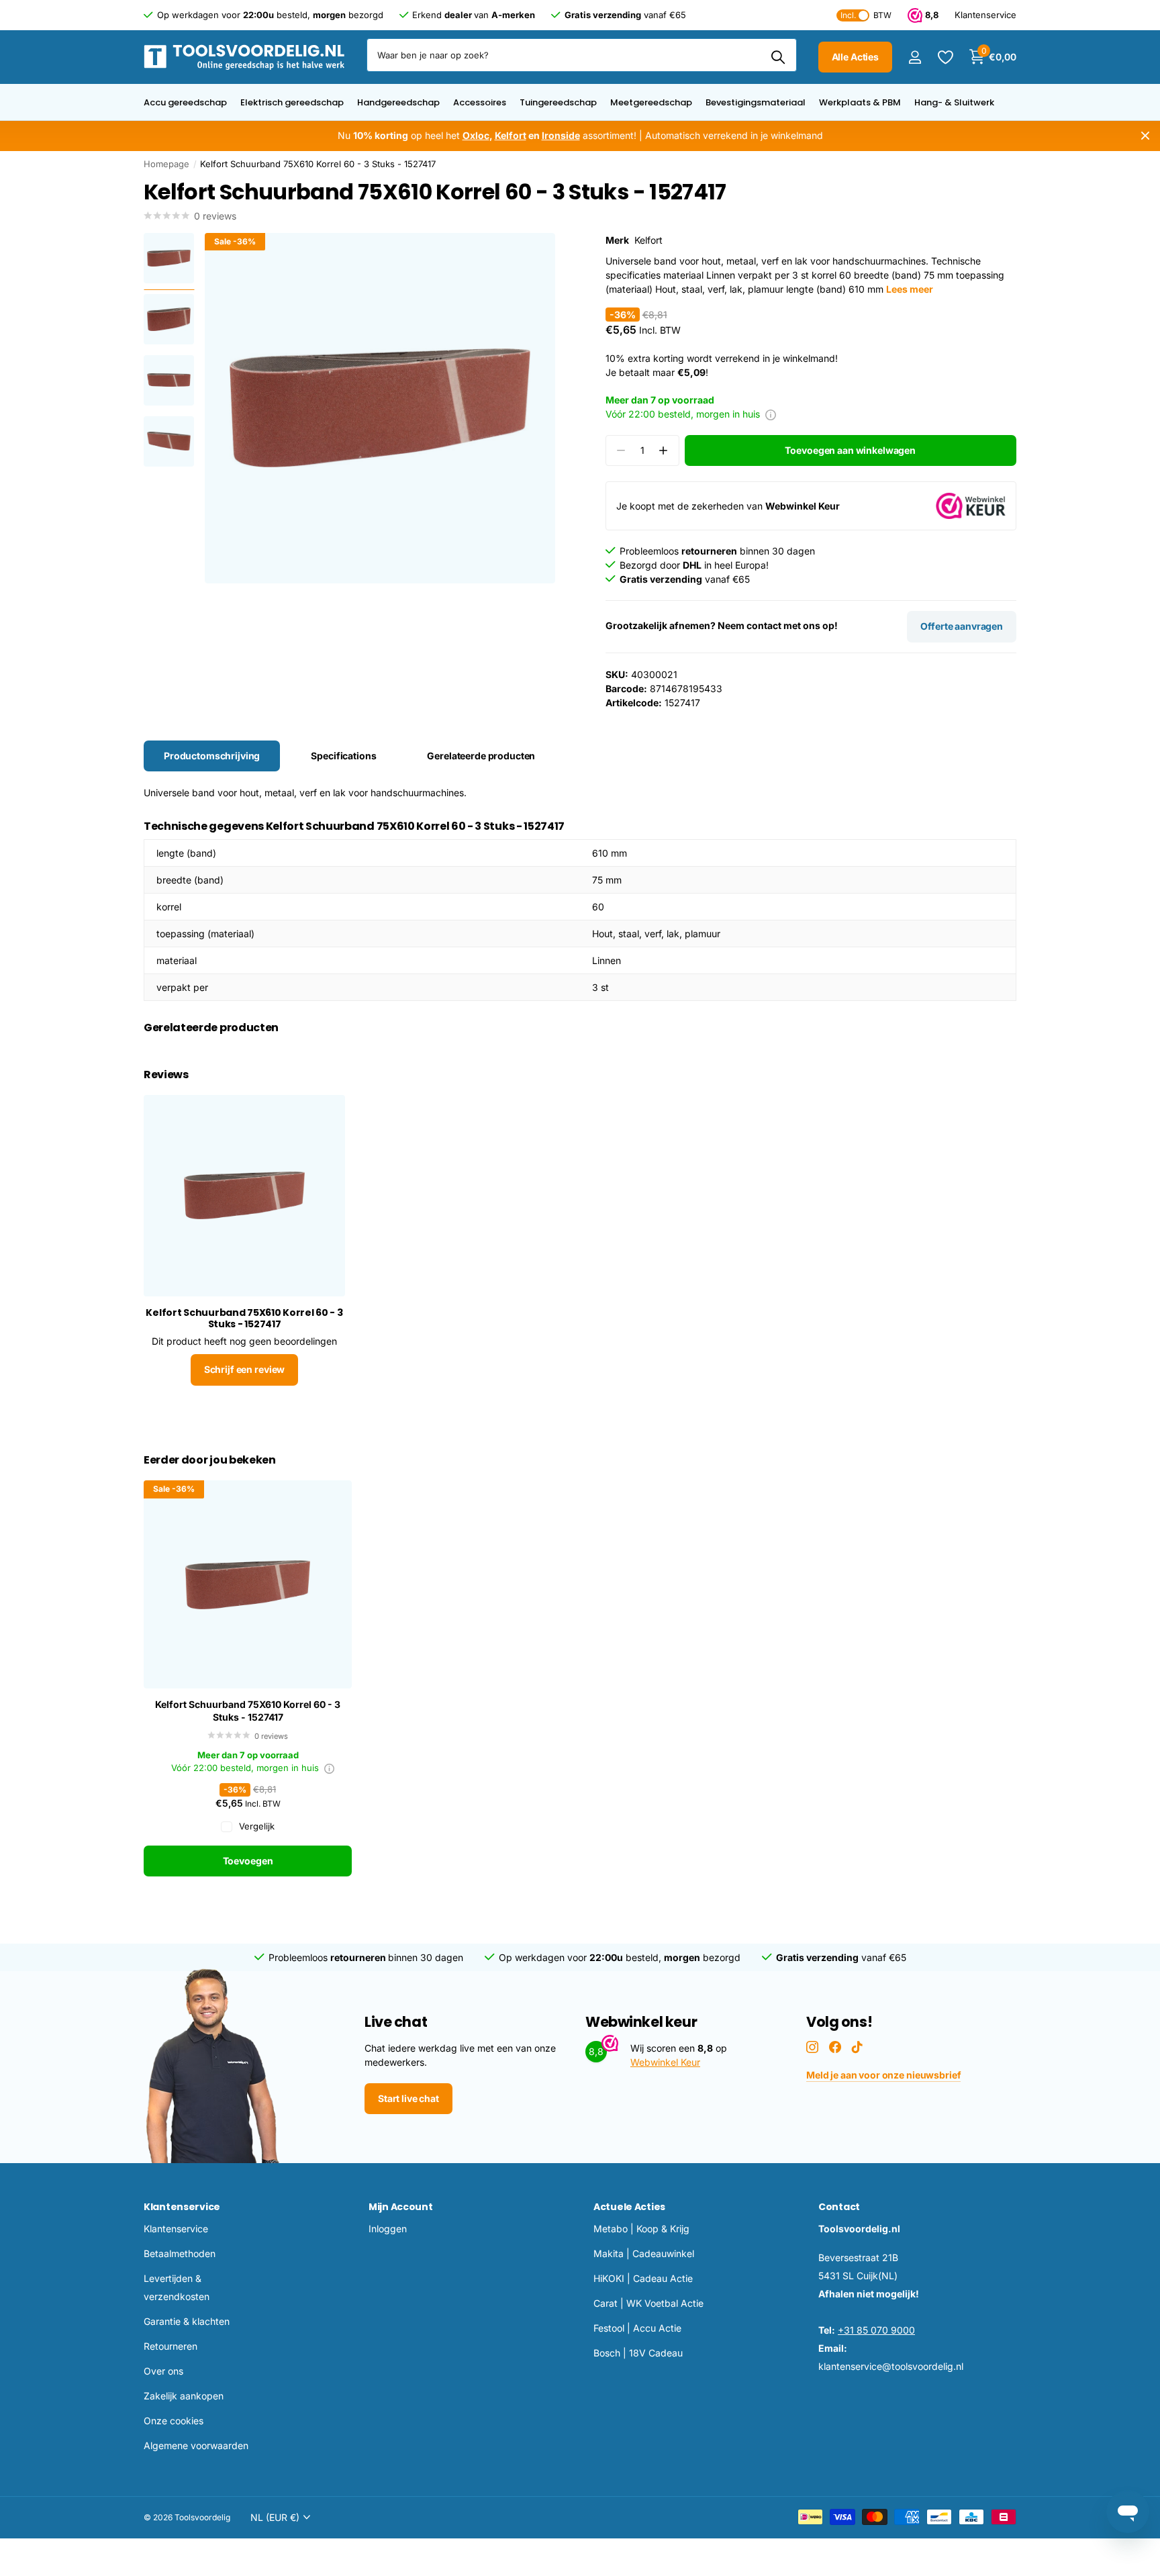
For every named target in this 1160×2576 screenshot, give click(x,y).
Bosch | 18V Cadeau (638, 2353)
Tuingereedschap (558, 102)
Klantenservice (182, 2207)
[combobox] (582, 55)
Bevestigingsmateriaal (756, 102)
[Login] (915, 57)
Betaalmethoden (180, 2253)
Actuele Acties (629, 2207)
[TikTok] (857, 2047)
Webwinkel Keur (665, 2062)
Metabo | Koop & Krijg (641, 2229)
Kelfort (648, 240)
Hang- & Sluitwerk (954, 102)
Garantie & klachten (187, 2321)
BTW (866, 15)
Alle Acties (855, 57)
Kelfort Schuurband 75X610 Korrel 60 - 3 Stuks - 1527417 (248, 1711)
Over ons (163, 2371)
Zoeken (778, 57)
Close (1145, 136)
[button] (664, 451)
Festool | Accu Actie (637, 2328)
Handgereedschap (398, 102)
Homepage (166, 164)
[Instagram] (812, 2047)
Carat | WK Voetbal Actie (648, 2303)
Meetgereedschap (651, 102)
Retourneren (171, 2346)
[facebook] (835, 2047)
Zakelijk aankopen (184, 2396)
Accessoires (480, 102)
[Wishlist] (945, 57)
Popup (771, 414)
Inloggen (388, 2229)
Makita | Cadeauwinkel (644, 2253)
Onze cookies (174, 2421)
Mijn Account (401, 2207)
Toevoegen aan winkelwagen (850, 450)
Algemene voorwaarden (196, 2445)
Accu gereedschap (185, 102)
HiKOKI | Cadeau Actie (643, 2278)
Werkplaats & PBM (860, 102)
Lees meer (910, 289)
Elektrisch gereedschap (292, 102)
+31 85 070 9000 (876, 2330)
